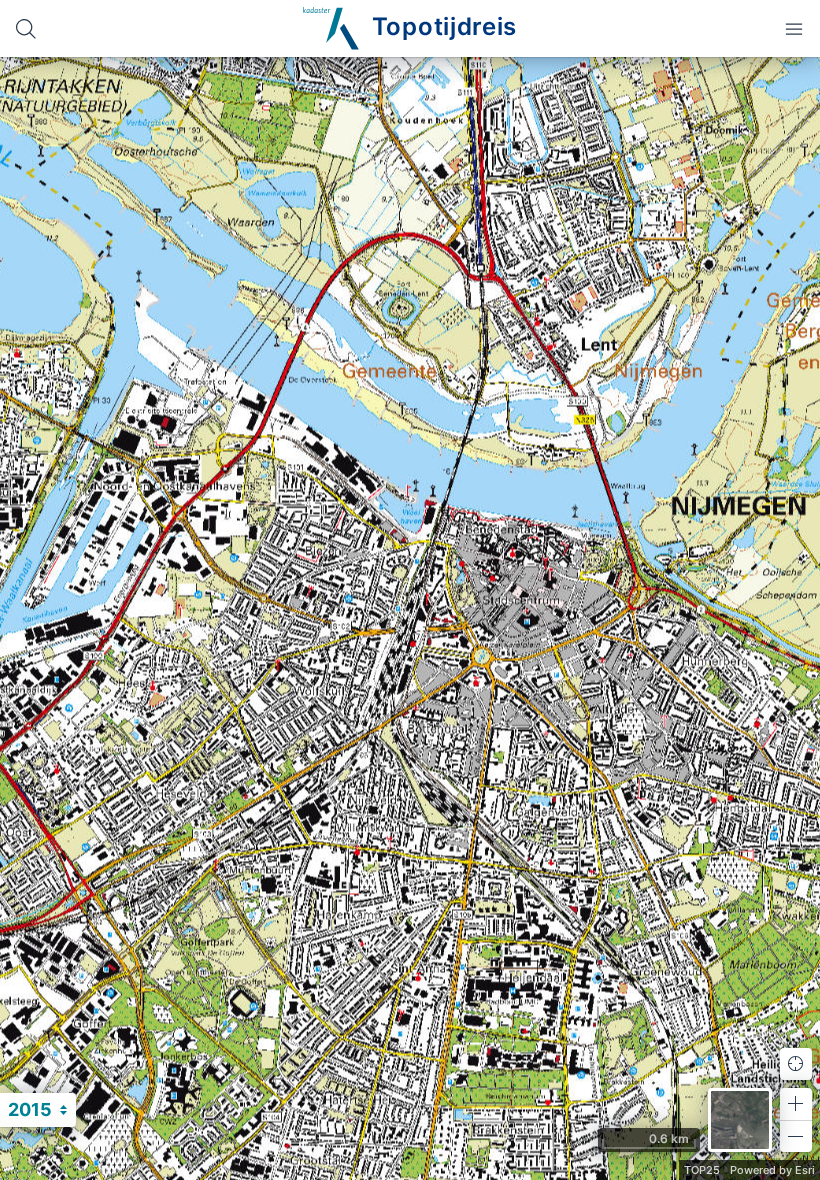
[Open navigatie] (794, 28)
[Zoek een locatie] (26, 28)
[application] (410, 618)
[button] (796, 1104)
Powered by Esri (772, 1170)
